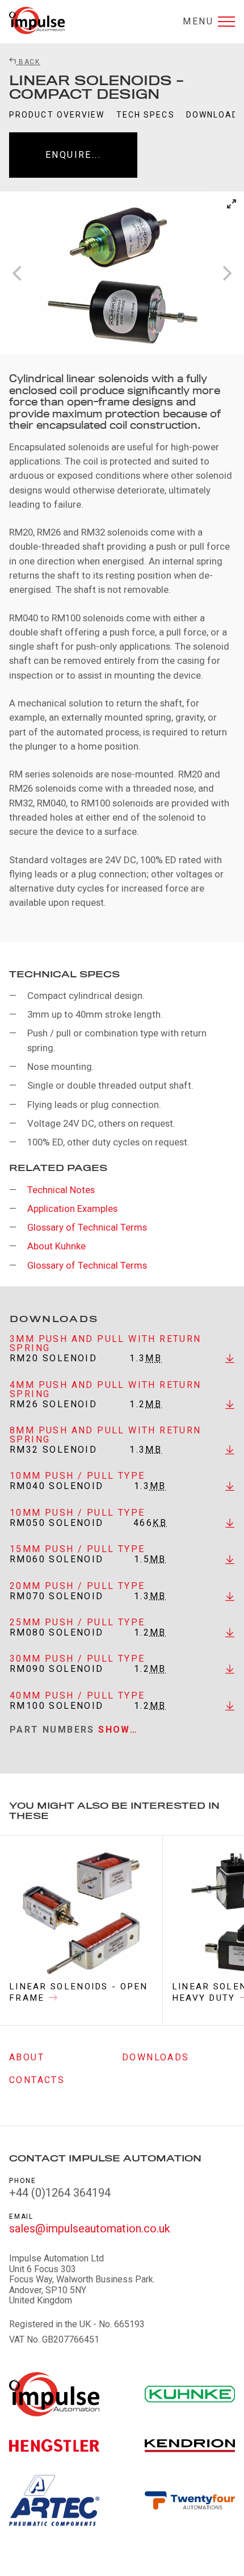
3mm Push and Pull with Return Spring (106, 1343)
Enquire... (73, 155)
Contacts (37, 2080)
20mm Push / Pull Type (77, 1586)
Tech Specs (146, 115)
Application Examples (72, 1208)
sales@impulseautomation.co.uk (90, 2228)
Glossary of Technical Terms (87, 1227)
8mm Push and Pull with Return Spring (106, 1435)
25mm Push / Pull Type (77, 1622)
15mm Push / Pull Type (77, 1549)
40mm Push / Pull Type (77, 1695)
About (27, 2057)
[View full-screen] (232, 204)
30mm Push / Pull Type (77, 1659)
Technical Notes (61, 1190)
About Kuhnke (56, 1246)
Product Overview (57, 115)
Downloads (156, 2057)
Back (28, 62)
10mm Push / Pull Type (77, 1476)
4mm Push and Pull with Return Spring (106, 1389)
